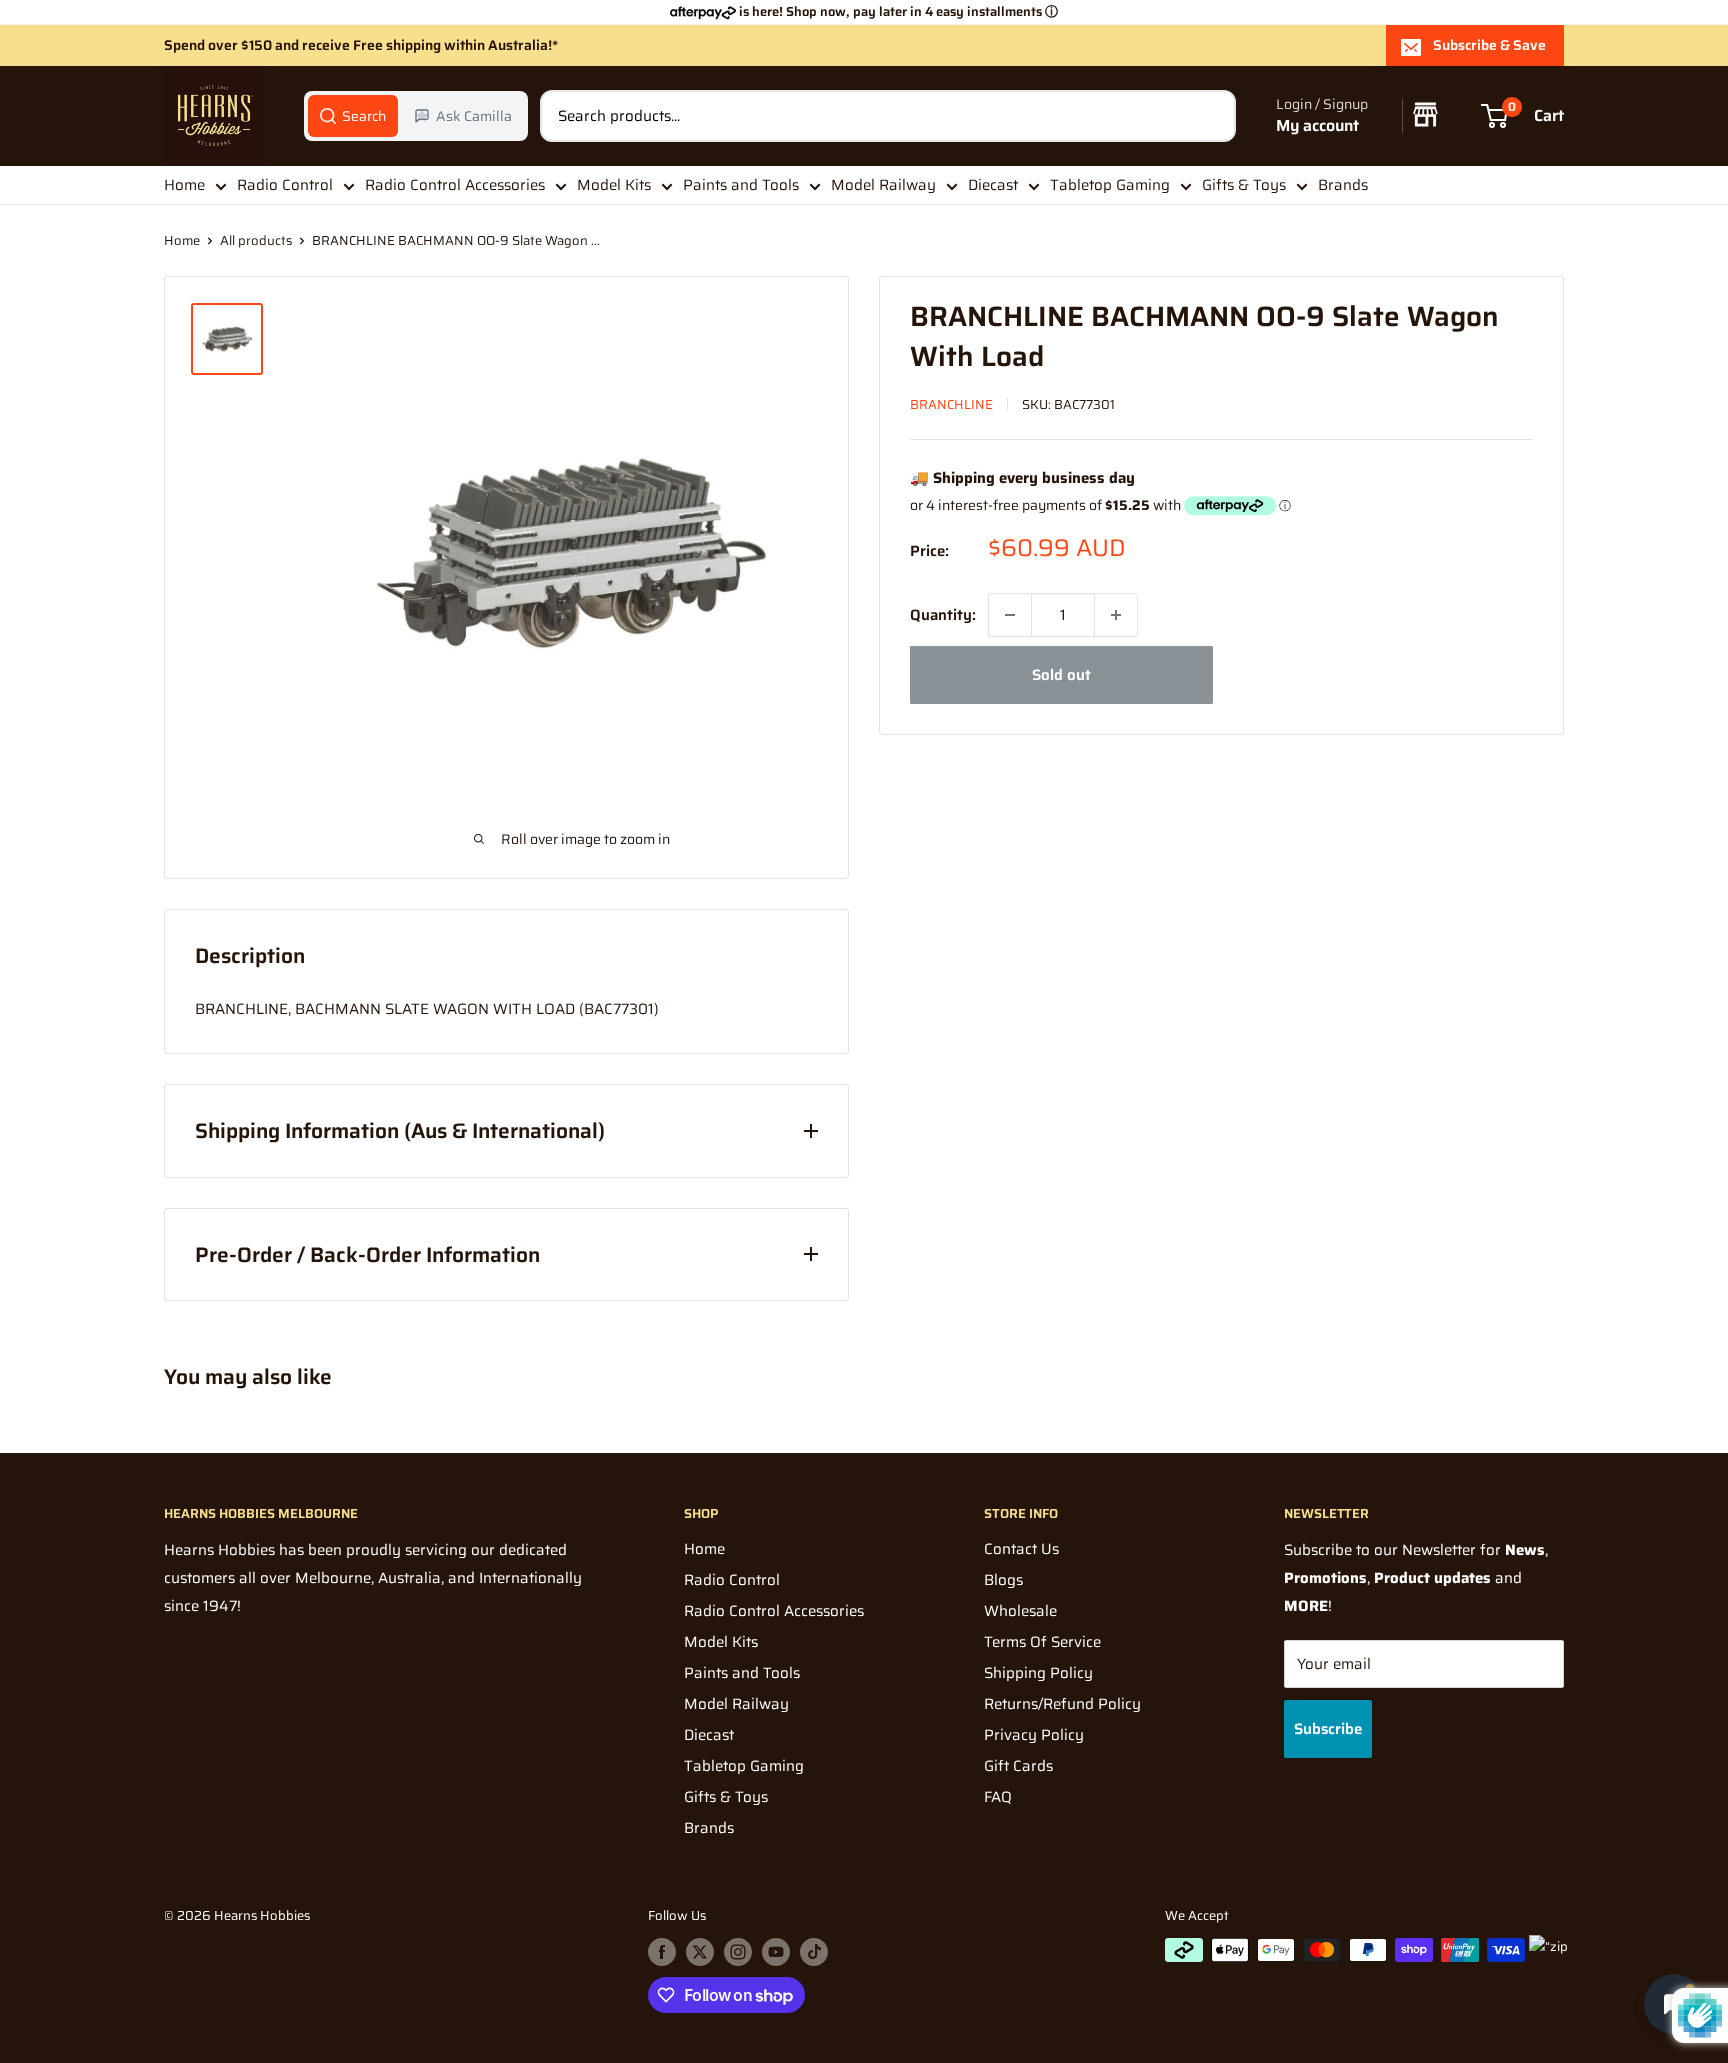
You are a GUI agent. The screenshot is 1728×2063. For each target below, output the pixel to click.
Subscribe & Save (1489, 45)
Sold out (1061, 675)
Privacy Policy (1034, 1735)
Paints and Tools (741, 185)
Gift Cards (1018, 1766)
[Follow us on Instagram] (738, 1952)
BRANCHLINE (951, 404)
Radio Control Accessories (455, 185)
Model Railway (883, 185)
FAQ (998, 1797)
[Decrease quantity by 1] (1010, 615)
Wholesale (1020, 1611)
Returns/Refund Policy (1062, 1704)
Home (184, 185)
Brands (1343, 185)
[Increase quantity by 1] (1116, 615)
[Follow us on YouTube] (776, 1952)
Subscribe (1328, 1729)
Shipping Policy (1038, 1673)
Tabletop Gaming (1110, 185)
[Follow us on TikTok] (814, 1952)
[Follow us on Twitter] (700, 1952)
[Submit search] (1210, 116)
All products (256, 240)
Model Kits (614, 185)
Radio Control (285, 185)
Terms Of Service (1042, 1642)
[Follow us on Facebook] (662, 1952)
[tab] (353, 116)
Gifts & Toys (1244, 185)
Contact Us (1021, 1549)
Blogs (1003, 1580)
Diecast (993, 185)
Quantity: (943, 615)
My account (1317, 126)
